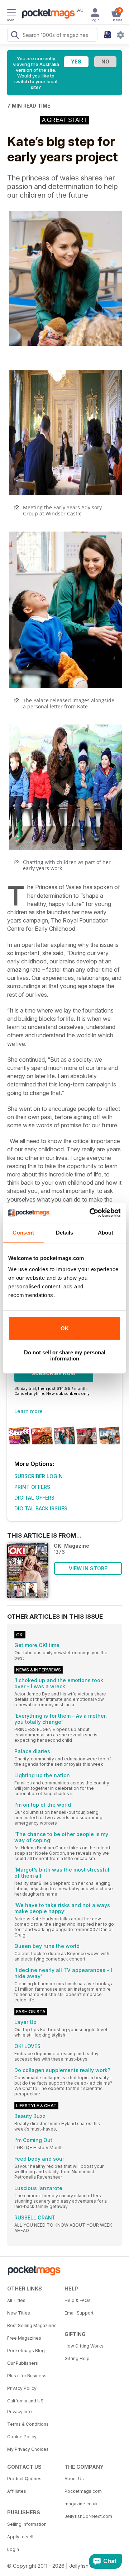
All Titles (16, 2300)
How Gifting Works (84, 2346)
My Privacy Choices (28, 2449)
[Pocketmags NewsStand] (47, 14)
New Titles (19, 2313)
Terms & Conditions (28, 2424)
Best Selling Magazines (32, 2325)
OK (65, 1328)
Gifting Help (77, 2358)
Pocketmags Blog (26, 2351)
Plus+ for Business (27, 2376)
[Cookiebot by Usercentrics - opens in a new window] (91, 1213)
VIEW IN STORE (88, 1568)
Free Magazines (24, 2338)
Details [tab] (65, 1233)
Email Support (79, 2313)
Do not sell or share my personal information (65, 1355)
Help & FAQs (78, 2300)
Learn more (28, 1411)
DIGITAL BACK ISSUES (41, 1508)
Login (13, 2549)
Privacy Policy (22, 2388)
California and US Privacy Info (25, 2406)
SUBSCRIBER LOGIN (39, 1476)
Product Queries (24, 2479)
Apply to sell (20, 2537)
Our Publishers (23, 2363)
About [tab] (106, 1233)
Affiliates (17, 2491)
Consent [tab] (23, 1233)
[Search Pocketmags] (15, 36)
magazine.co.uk (81, 2504)
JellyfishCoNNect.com (88, 2516)
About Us (74, 2479)
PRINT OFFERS (32, 1487)
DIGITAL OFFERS (34, 1498)
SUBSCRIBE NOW (54, 1373)
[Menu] (11, 13)
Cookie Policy (22, 2437)
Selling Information (27, 2524)
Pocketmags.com (83, 2491)
